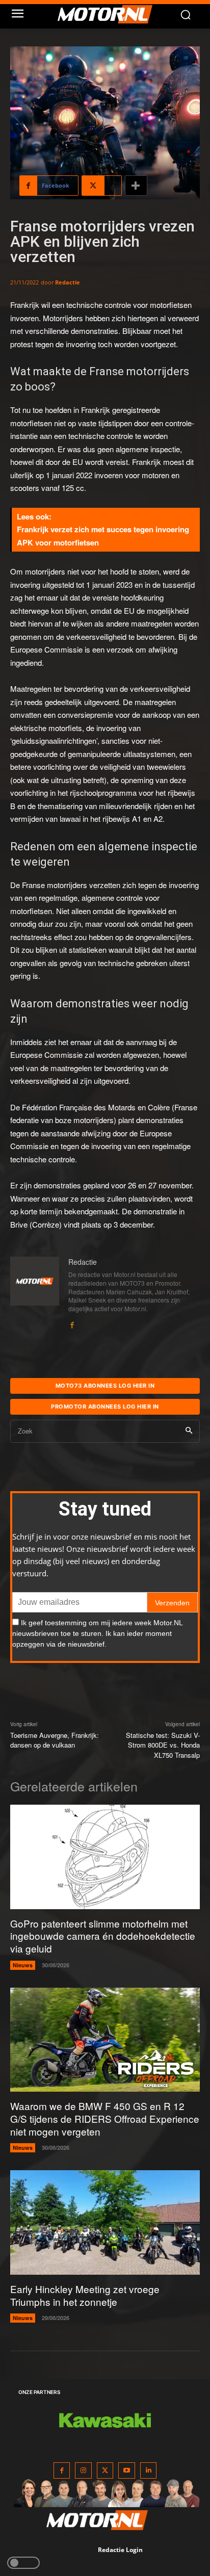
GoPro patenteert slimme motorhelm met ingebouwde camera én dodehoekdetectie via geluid (103, 1936)
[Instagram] (83, 2471)
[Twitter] (105, 2471)
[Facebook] (72, 1322)
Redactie (68, 282)
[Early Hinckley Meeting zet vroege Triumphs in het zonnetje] (105, 2222)
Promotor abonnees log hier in (105, 1407)
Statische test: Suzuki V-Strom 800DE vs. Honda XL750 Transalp (163, 1745)
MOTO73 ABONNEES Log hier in (105, 1386)
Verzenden (172, 1603)
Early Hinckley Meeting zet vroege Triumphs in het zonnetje (85, 2295)
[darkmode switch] (23, 2563)
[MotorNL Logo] (110, 14)
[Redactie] (35, 1293)
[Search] (189, 1431)
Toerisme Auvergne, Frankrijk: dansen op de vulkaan (55, 1740)
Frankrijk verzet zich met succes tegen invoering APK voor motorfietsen (103, 536)
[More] (136, 186)
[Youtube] (127, 2471)
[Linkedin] (149, 2471)
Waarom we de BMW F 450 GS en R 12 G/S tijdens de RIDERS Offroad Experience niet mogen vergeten (105, 2118)
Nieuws (23, 1965)
